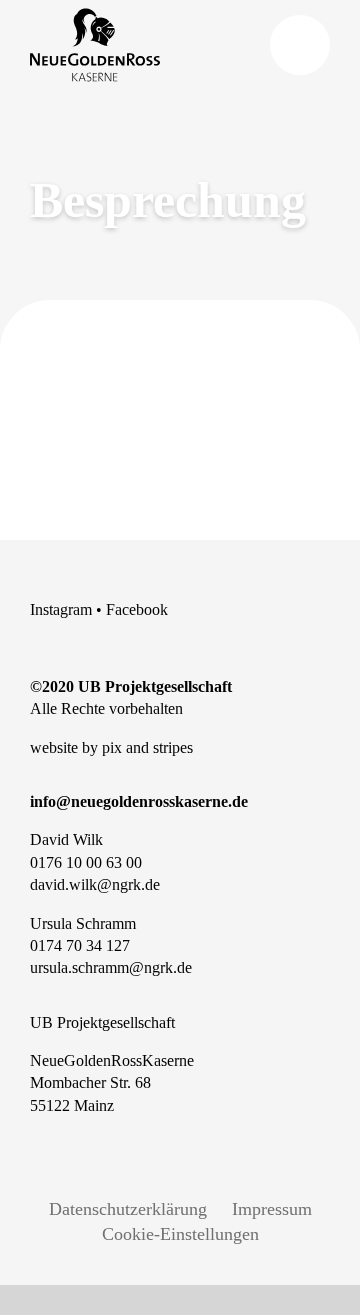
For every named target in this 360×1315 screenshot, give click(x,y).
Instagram (61, 609)
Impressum (272, 1209)
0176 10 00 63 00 (86, 862)
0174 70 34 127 (80, 945)
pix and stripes (147, 747)
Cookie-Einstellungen (180, 1234)
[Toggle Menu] (300, 45)
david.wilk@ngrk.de (95, 884)
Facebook (137, 609)
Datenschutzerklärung (128, 1209)
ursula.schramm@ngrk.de (111, 967)
